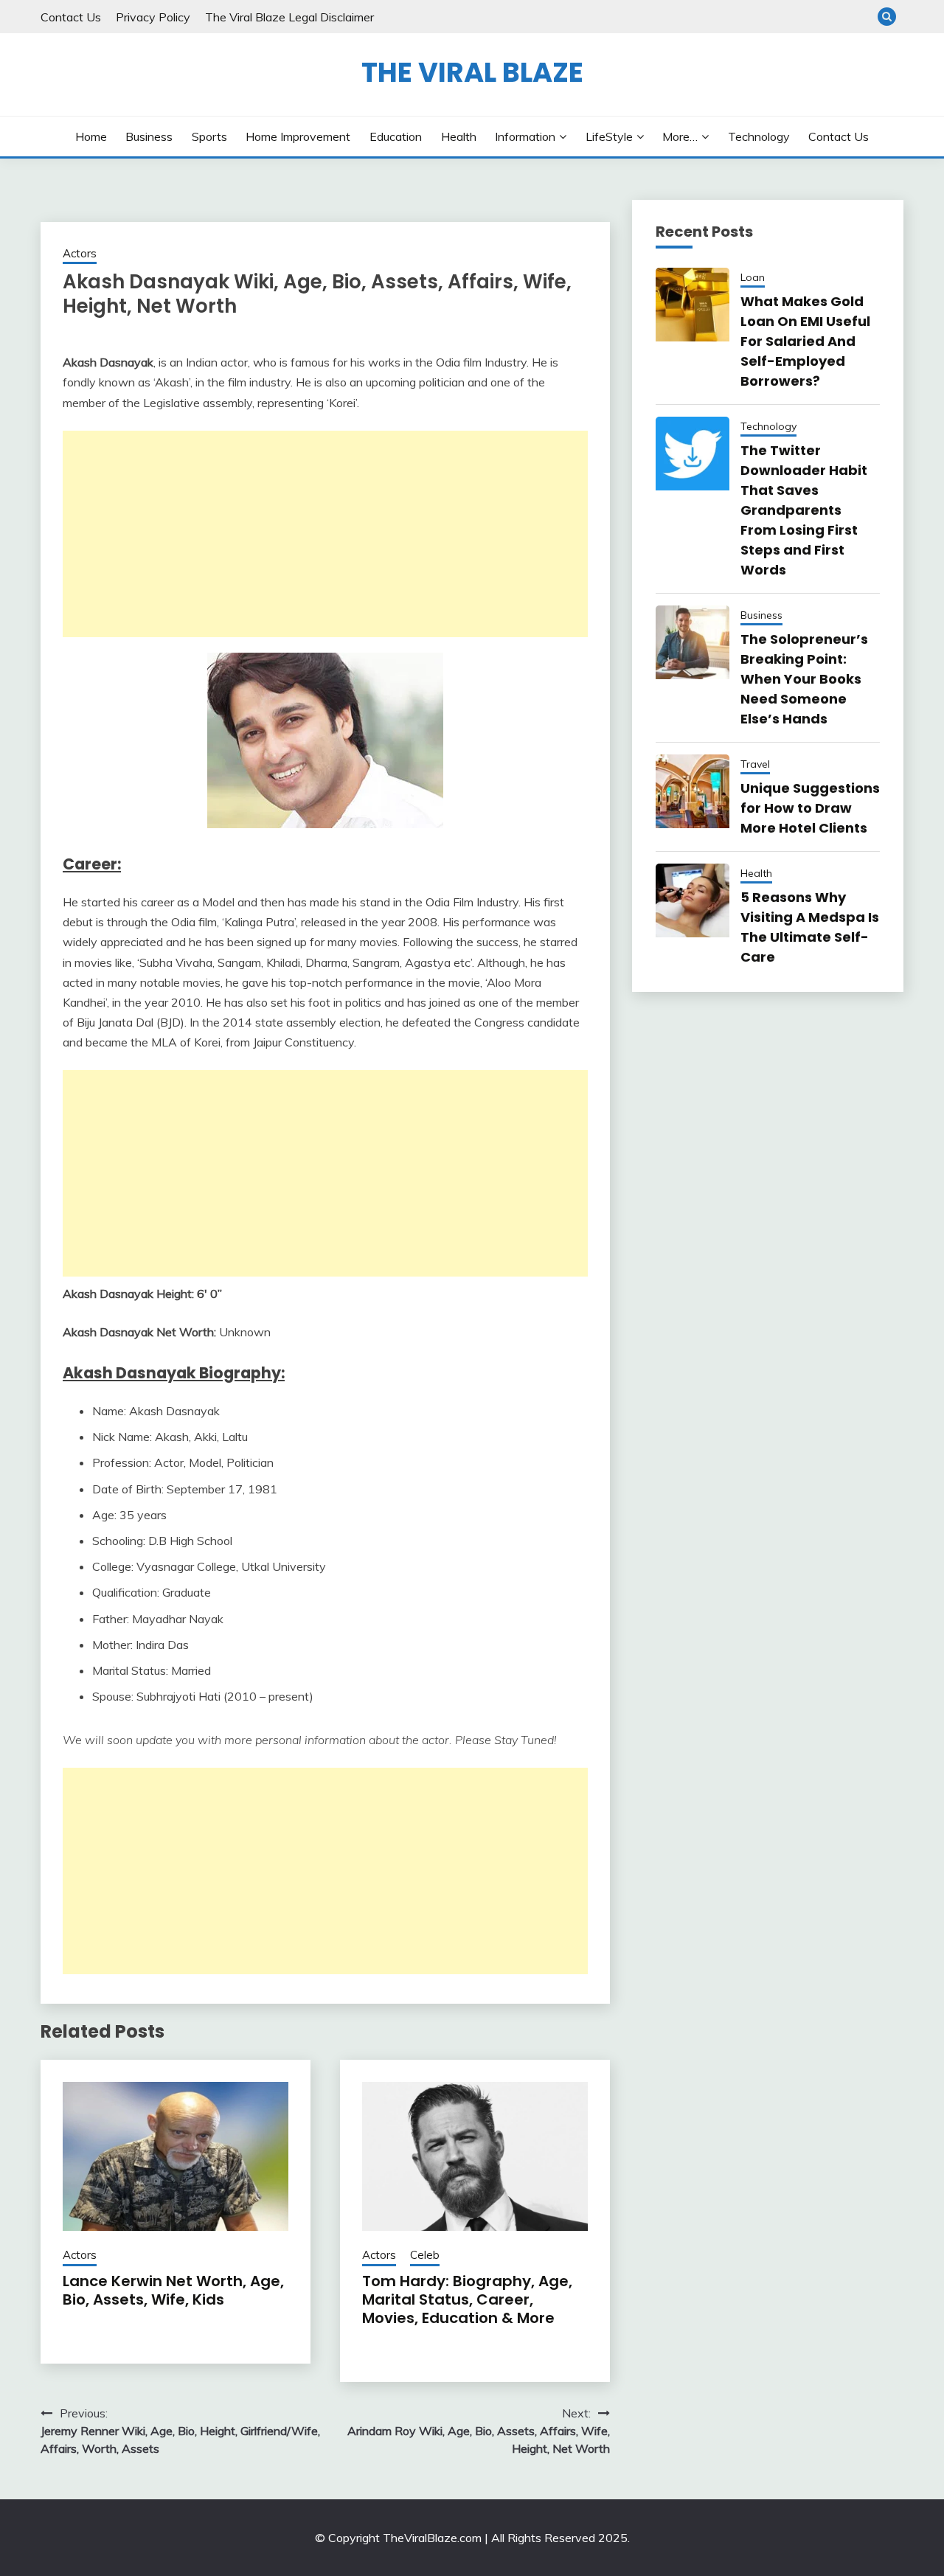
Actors (80, 253)
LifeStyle (609, 136)
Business (149, 136)
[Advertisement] (325, 534)
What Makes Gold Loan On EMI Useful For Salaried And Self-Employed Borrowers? (805, 341)
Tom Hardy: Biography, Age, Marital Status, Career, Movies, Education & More (467, 2299)
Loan (753, 277)
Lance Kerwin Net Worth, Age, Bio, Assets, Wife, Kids (173, 2290)
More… (680, 136)
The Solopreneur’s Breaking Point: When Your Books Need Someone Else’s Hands (804, 679)
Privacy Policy (153, 17)
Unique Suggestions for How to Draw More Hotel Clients (810, 808)
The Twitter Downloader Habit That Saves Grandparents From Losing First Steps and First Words (804, 510)
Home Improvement (298, 136)
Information (525, 136)
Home (91, 136)
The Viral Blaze (472, 72)
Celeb (425, 2255)
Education (396, 136)
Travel (755, 764)
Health (459, 136)
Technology (759, 136)
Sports (209, 136)
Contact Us (71, 17)
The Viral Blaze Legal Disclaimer (289, 17)
